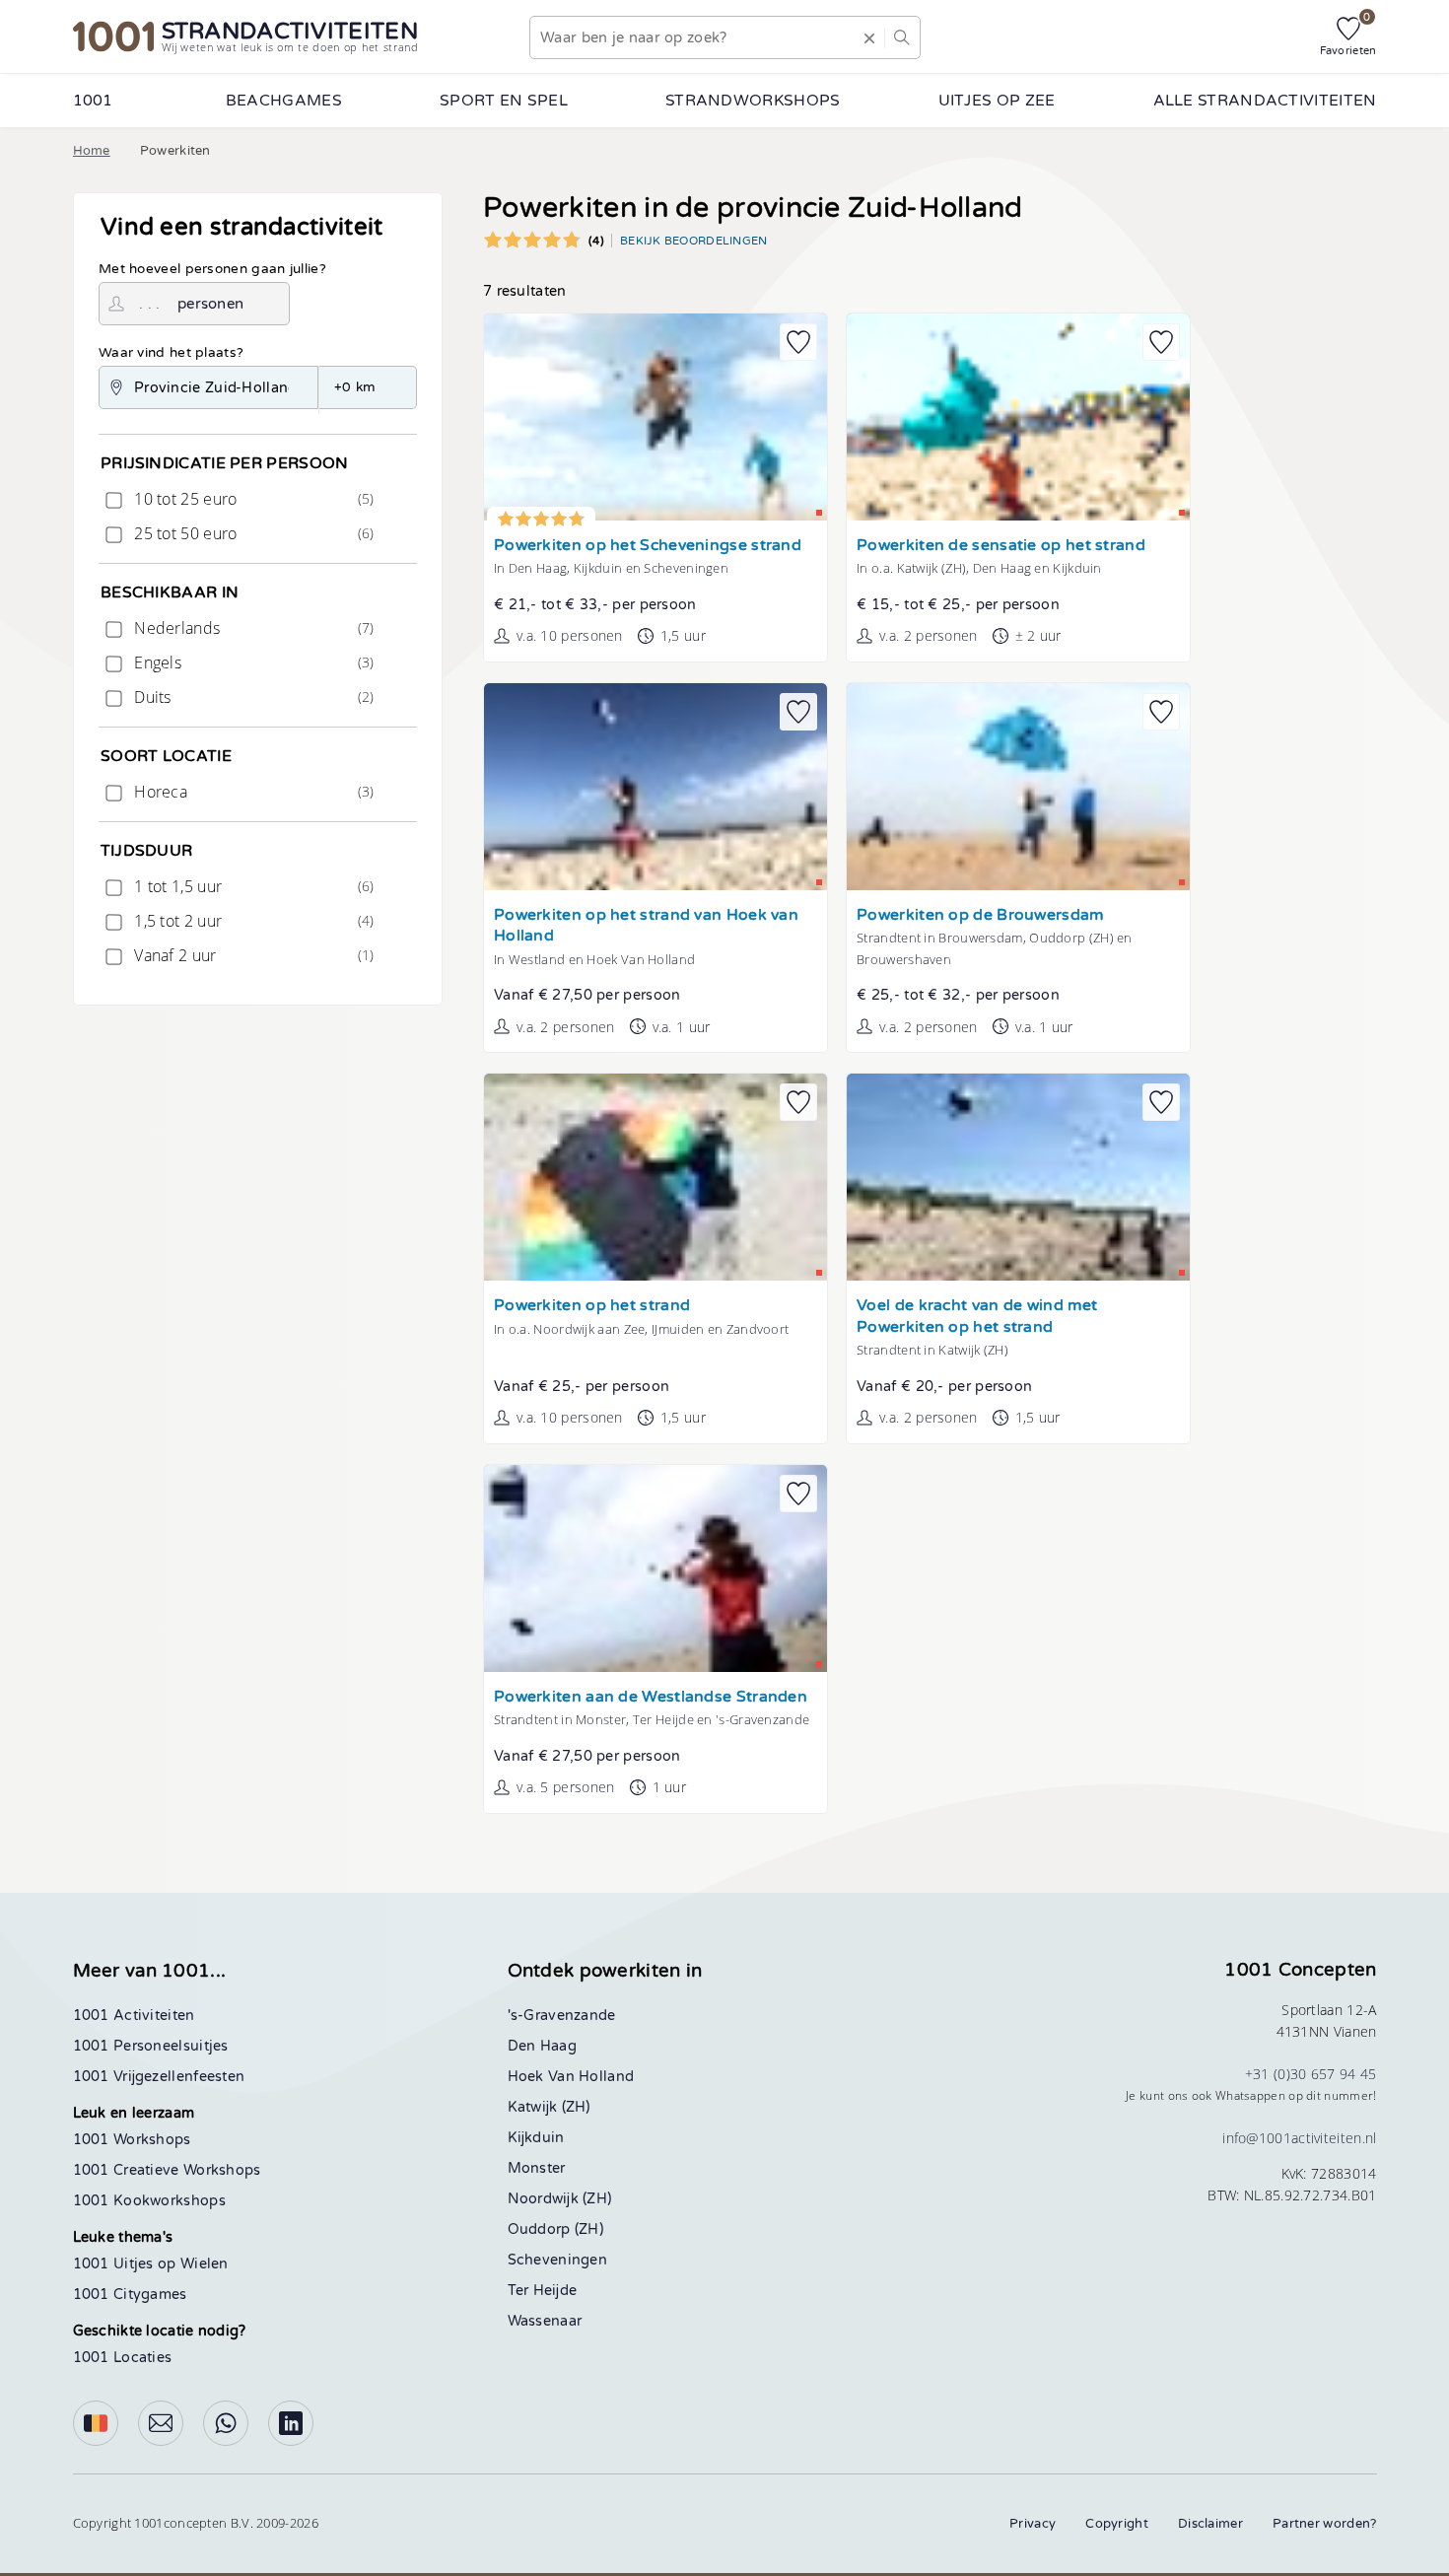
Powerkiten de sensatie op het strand (1001, 546)
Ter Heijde (543, 2291)
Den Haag (542, 2046)
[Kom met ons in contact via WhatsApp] (226, 2423)
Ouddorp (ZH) (556, 2229)
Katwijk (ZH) (549, 2107)
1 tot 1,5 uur (252, 886)
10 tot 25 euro (252, 499)
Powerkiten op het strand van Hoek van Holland (646, 926)
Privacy (1033, 2524)
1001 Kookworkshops (149, 2201)
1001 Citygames (130, 2295)
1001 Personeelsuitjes (151, 2046)
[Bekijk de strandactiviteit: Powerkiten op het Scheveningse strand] (655, 417)
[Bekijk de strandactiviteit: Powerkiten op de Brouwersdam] (1018, 787)
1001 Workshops (132, 2140)
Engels (252, 662)
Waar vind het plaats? (171, 353)
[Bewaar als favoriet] (798, 342)
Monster (537, 2168)
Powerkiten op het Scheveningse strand (648, 546)
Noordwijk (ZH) (560, 2199)
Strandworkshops (753, 101)
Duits (252, 697)
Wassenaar (545, 2321)
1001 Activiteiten (134, 2016)
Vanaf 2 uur (252, 955)
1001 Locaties (123, 2358)
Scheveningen (558, 2260)
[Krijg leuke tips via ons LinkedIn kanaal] (291, 2423)
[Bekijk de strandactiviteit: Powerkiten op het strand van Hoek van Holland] (655, 787)
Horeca (252, 792)
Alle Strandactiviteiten (1265, 101)
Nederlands (252, 628)
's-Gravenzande (562, 2016)
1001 (93, 101)
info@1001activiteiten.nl (1299, 2138)
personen (210, 304)
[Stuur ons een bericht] (161, 2423)
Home (92, 151)
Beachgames (284, 101)
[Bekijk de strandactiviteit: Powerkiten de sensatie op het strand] (1018, 417)
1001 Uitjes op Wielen (151, 2264)
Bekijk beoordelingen (694, 241)
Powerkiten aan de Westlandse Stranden (651, 1697)
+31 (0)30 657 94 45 (1311, 2074)
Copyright (1117, 2524)
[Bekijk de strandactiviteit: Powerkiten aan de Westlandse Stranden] (655, 1568)
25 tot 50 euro (252, 533)
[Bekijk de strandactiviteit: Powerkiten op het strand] (655, 1177)
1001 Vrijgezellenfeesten (159, 2077)
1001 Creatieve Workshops (167, 2170)
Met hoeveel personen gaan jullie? (212, 269)
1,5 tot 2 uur (252, 921)
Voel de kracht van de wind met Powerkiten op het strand (977, 1317)
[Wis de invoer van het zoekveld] (868, 37)
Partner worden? (1325, 2524)
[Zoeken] (901, 37)
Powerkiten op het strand (592, 1306)
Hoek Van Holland (571, 2077)
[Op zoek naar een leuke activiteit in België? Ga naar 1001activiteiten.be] (96, 2423)
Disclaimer (1210, 2524)
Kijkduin (536, 2138)
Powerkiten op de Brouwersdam (980, 915)
